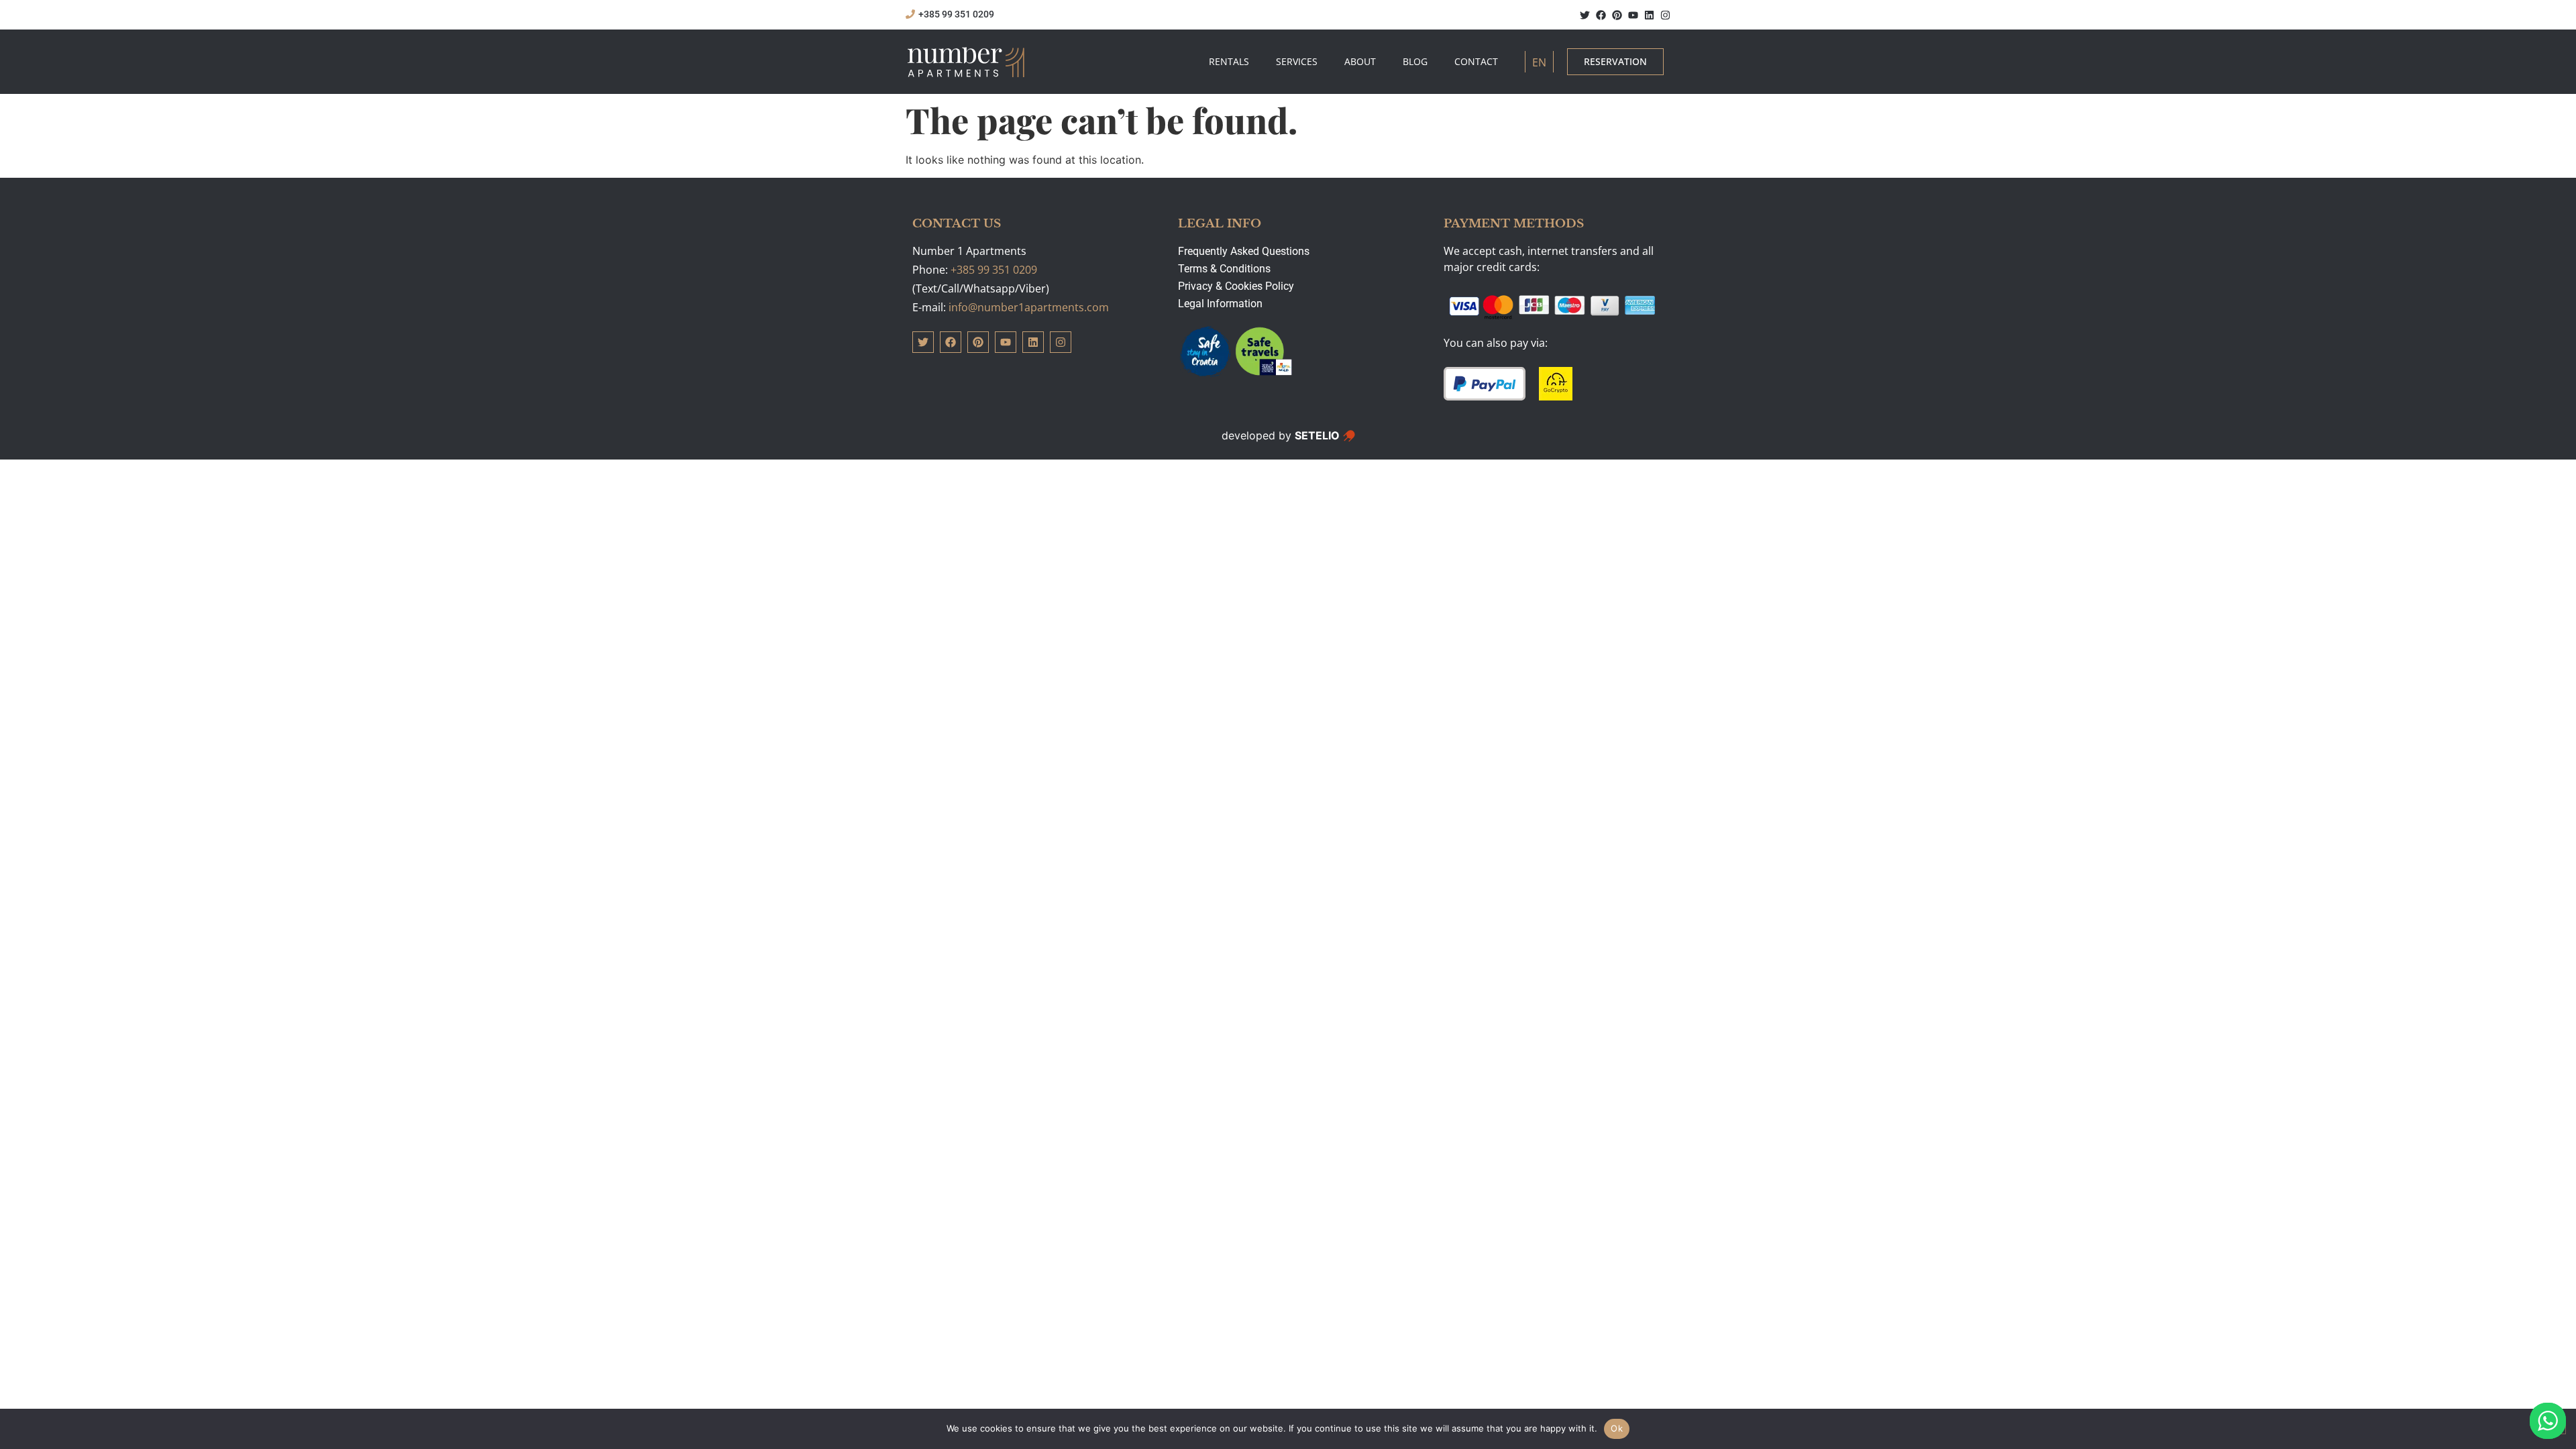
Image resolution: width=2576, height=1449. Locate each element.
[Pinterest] (1617, 15)
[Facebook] (1601, 15)
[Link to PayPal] (1485, 384)
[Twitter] (1585, 15)
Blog (1415, 61)
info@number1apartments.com (1029, 307)
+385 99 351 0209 (994, 270)
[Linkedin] (1649, 15)
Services (1297, 61)
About (1360, 61)
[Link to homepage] (966, 62)
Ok (1617, 1428)
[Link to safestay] (1236, 352)
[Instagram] (1665, 15)
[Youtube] (1633, 15)
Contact (1476, 61)
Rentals (1229, 61)
